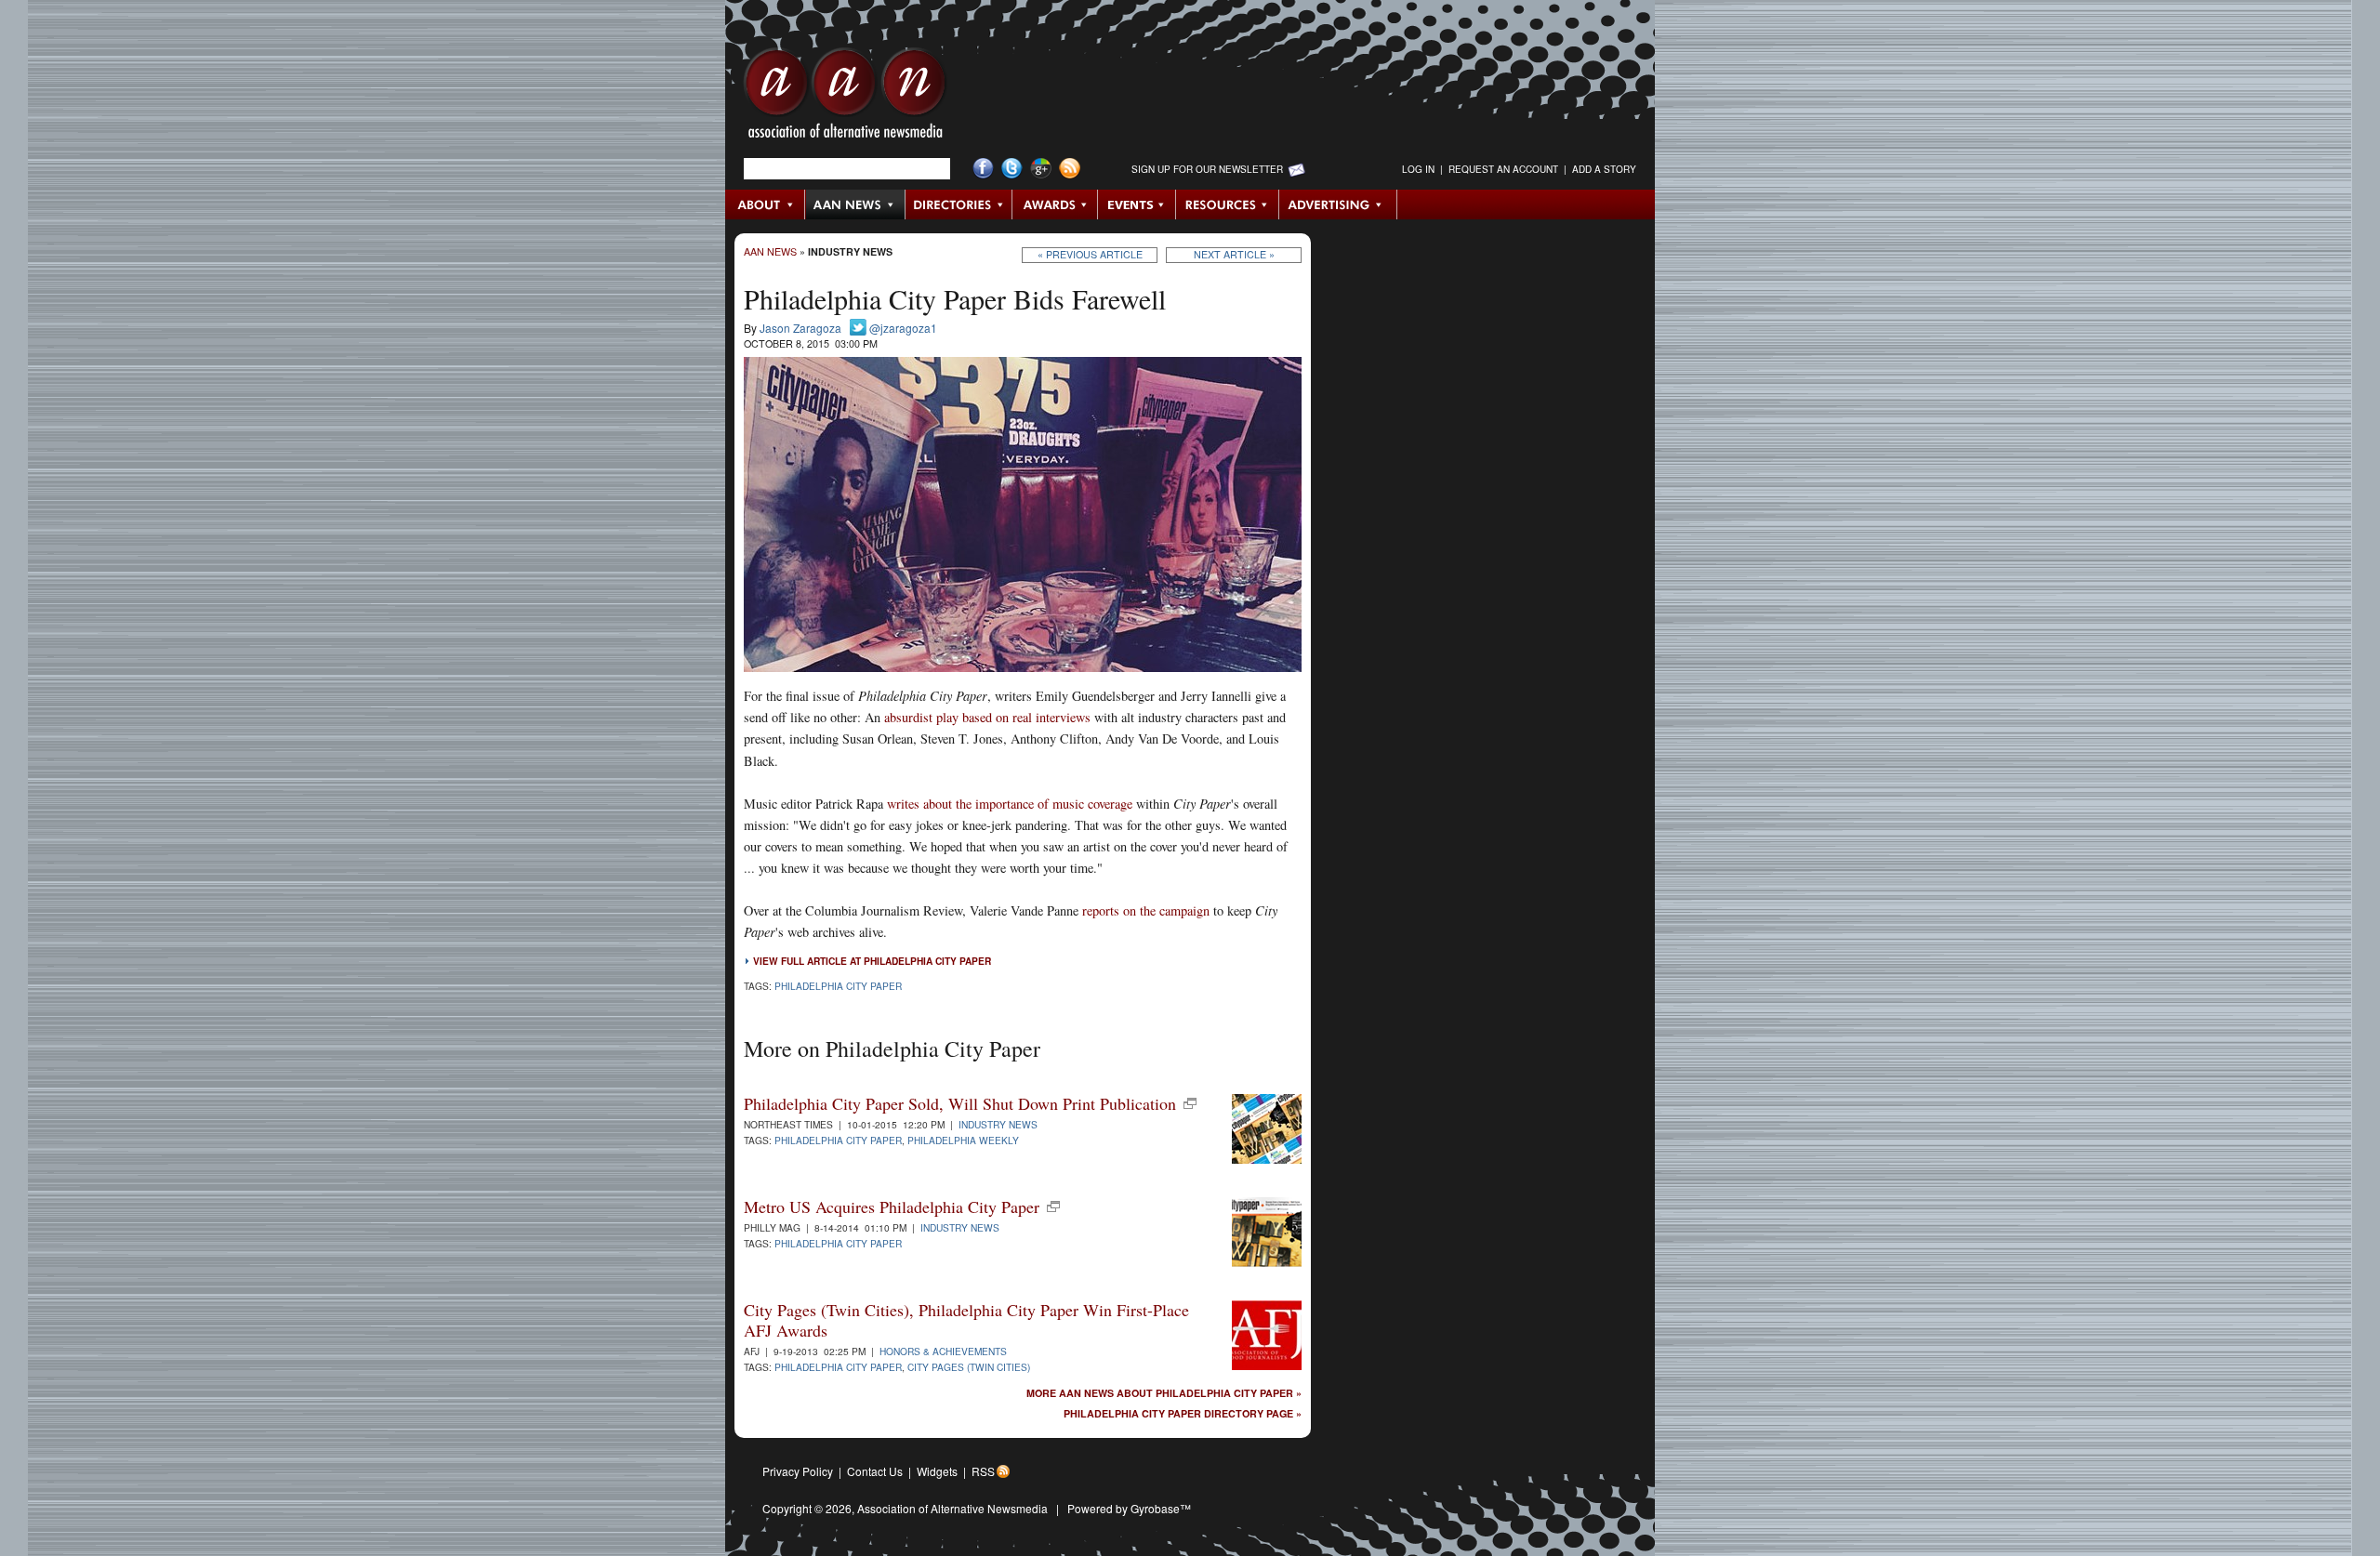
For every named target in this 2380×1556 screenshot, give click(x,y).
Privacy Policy (798, 1471)
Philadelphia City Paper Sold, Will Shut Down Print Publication (960, 1103)
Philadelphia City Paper (838, 986)
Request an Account (1503, 169)
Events (1137, 204)
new (1190, 1103)
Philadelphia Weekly (963, 1140)
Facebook (983, 169)
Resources (1228, 204)
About (766, 204)
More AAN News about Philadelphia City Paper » (1164, 1394)
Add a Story (1604, 169)
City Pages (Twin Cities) (969, 1367)
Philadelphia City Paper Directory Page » (1183, 1414)
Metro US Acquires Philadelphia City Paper (892, 1207)
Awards (1055, 204)
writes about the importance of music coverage (1010, 804)
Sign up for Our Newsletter (1207, 169)
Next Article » (1234, 254)
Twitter (1012, 169)
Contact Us (875, 1471)
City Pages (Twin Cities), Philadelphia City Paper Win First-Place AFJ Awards (966, 1320)
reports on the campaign (1146, 910)
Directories (959, 204)
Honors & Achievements (943, 1351)
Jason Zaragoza (800, 328)
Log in (1418, 169)
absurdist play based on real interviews (987, 717)
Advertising (1338, 204)
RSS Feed (1070, 169)
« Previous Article (1090, 254)
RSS (983, 1471)
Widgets (937, 1471)
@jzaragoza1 (903, 328)
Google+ (1041, 169)
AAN (845, 98)
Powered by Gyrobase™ (1129, 1508)
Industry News (850, 251)
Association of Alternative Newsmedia (952, 1508)
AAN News (856, 204)
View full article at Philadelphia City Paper (872, 961)
